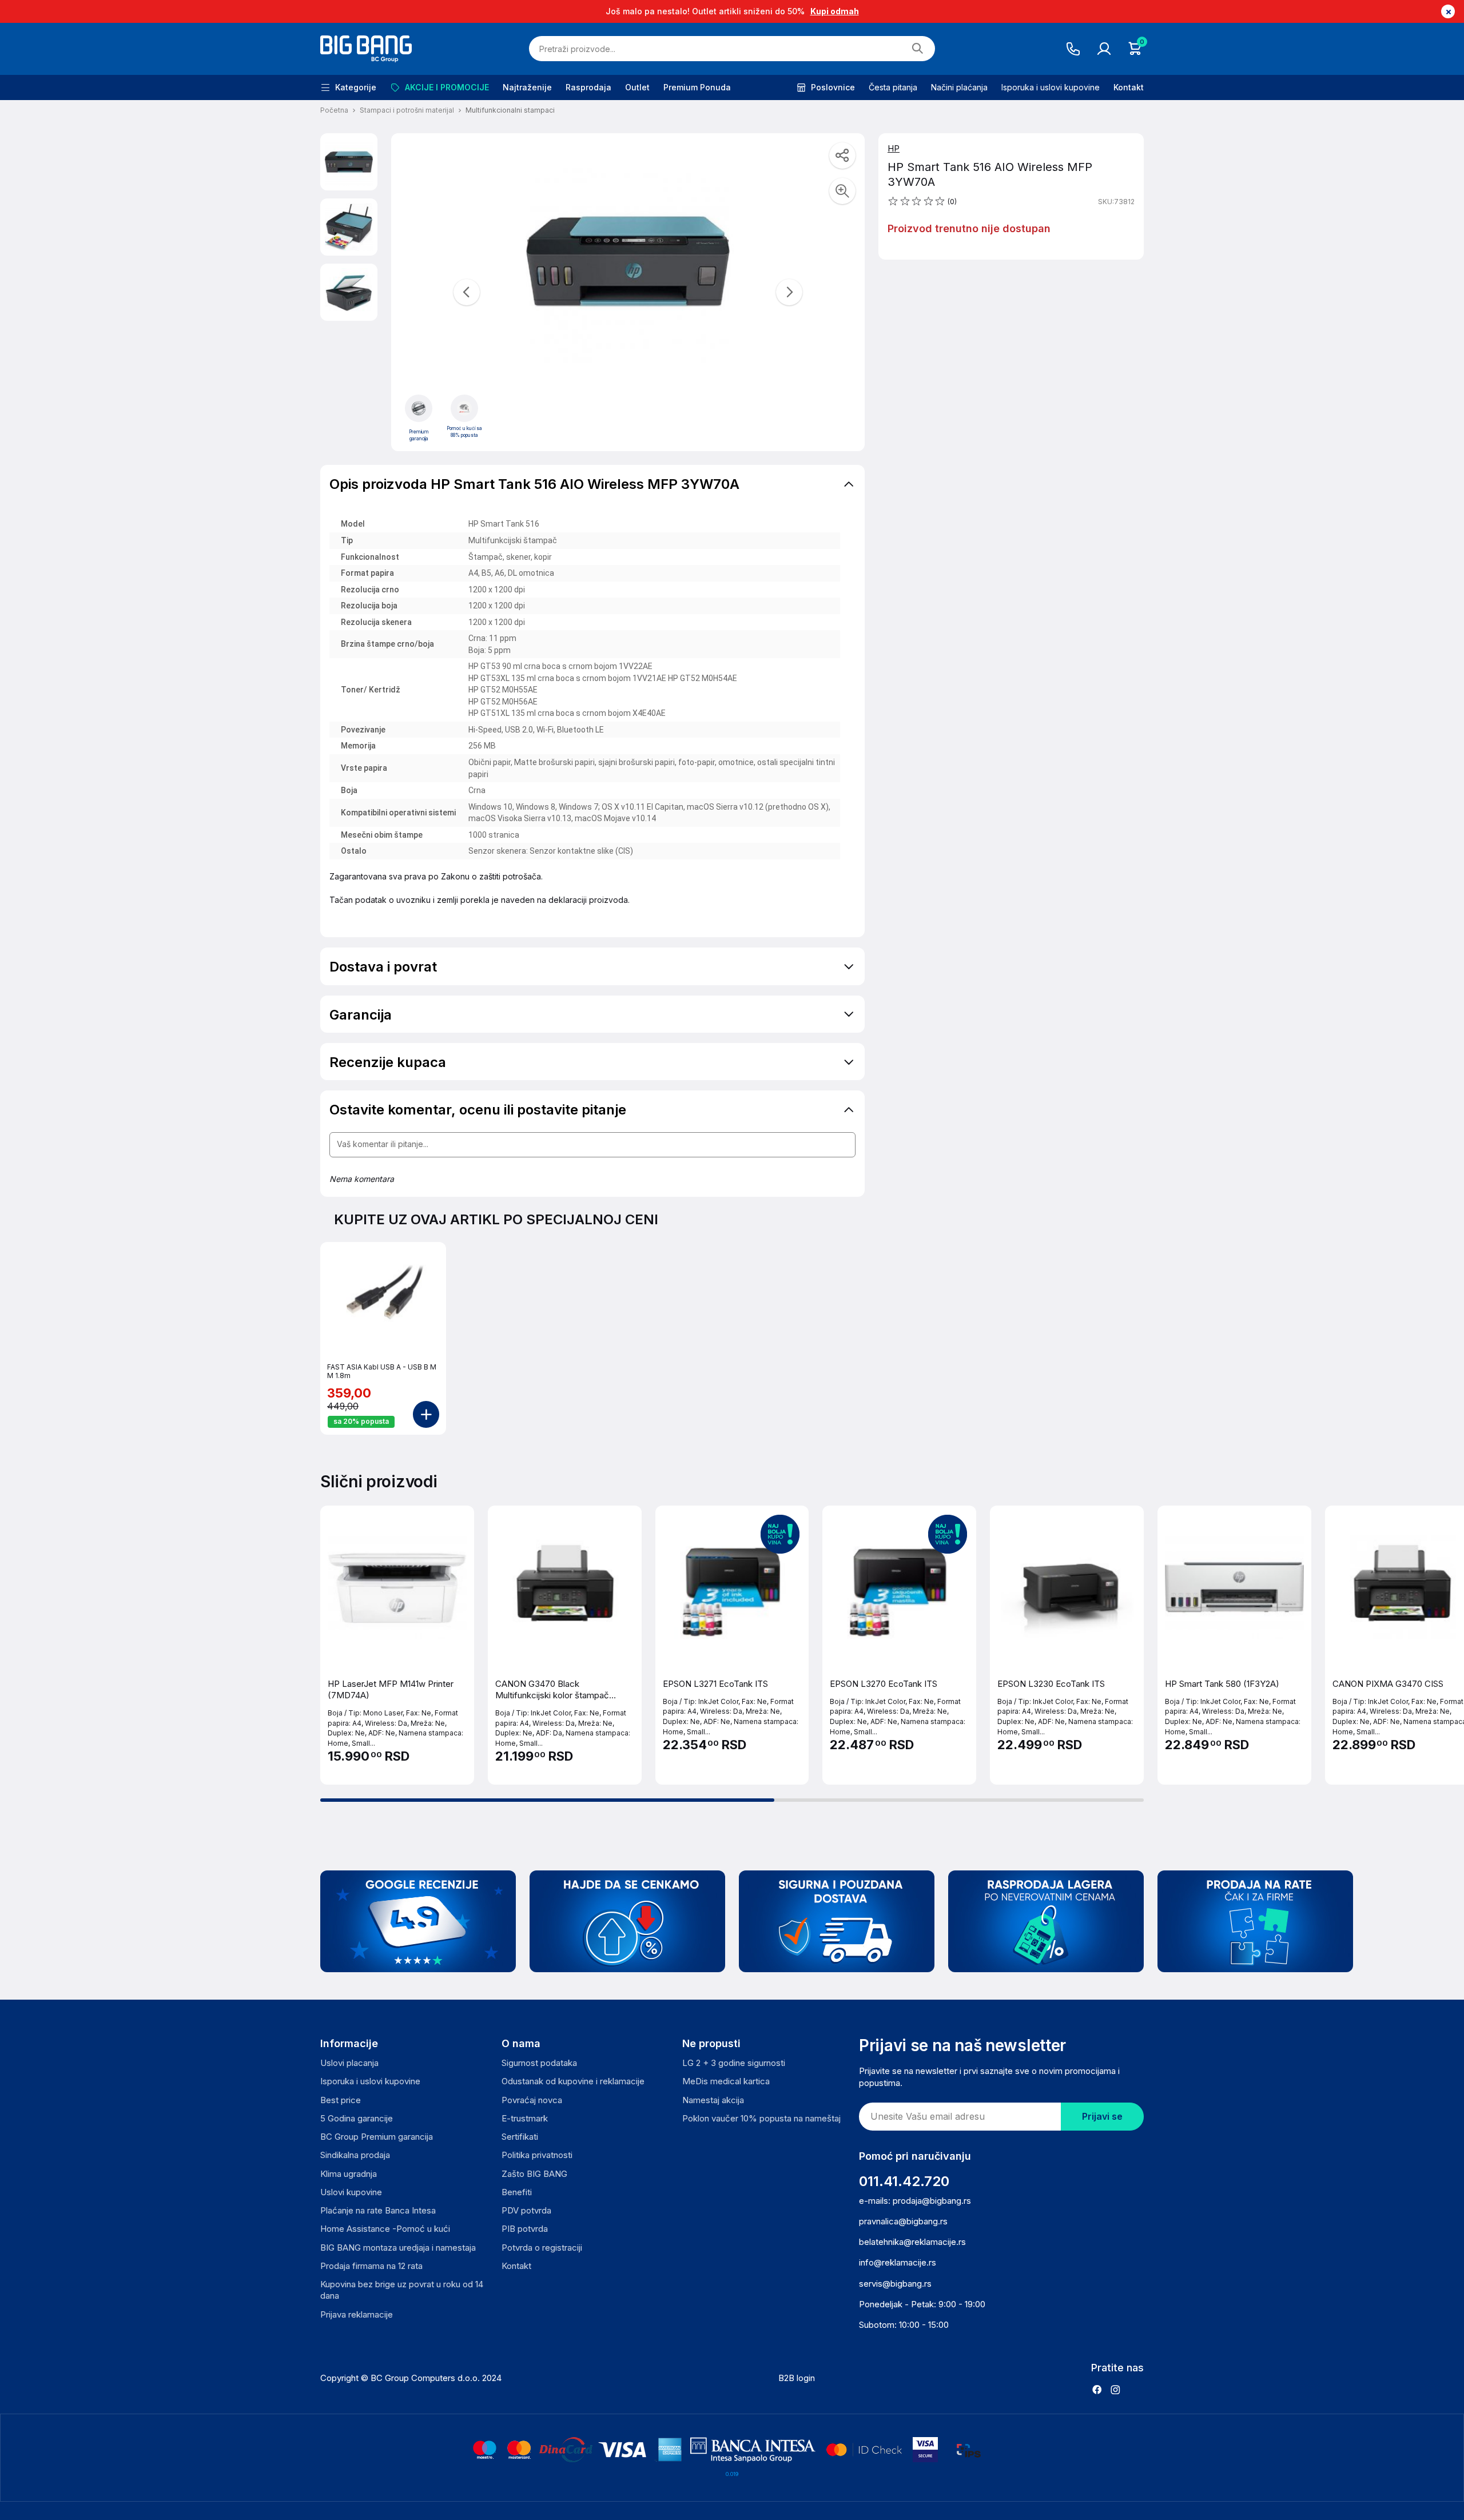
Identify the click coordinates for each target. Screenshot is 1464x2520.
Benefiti (517, 2192)
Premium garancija (419, 435)
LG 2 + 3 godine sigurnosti (734, 2063)
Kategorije (356, 87)
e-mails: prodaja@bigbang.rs (915, 2201)
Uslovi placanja (349, 2063)
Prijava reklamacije (357, 2314)
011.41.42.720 (904, 2181)
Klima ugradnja (349, 2174)
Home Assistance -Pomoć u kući (385, 2229)
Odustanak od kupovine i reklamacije (573, 2081)
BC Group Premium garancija (377, 2137)
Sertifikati (520, 2137)
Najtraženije (527, 87)
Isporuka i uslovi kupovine (1051, 87)
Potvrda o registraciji (542, 2248)
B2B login (797, 2378)
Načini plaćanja (959, 87)
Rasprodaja (588, 87)
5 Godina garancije (357, 2118)
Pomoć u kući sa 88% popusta (464, 432)
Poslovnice (833, 87)
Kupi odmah (835, 11)
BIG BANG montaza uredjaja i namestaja (398, 2248)
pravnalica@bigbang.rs (903, 2221)
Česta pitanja (893, 87)
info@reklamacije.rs (898, 2262)
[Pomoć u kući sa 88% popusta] (464, 408)
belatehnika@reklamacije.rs (912, 2242)
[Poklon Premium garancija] (419, 408)
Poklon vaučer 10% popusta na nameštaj (761, 2118)
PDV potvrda (526, 2210)
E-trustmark (525, 2118)
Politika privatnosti (537, 2155)
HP (894, 148)
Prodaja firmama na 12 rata (371, 2266)
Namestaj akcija (713, 2100)
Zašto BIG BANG (534, 2174)
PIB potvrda (525, 2229)
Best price (341, 2100)
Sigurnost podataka (539, 2063)
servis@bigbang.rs (895, 2284)
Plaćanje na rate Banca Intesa (378, 2210)
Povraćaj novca (532, 2100)
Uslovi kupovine (351, 2192)
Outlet (637, 87)
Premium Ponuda (697, 87)
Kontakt (1129, 87)
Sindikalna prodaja (355, 2155)
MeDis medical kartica (726, 2081)
